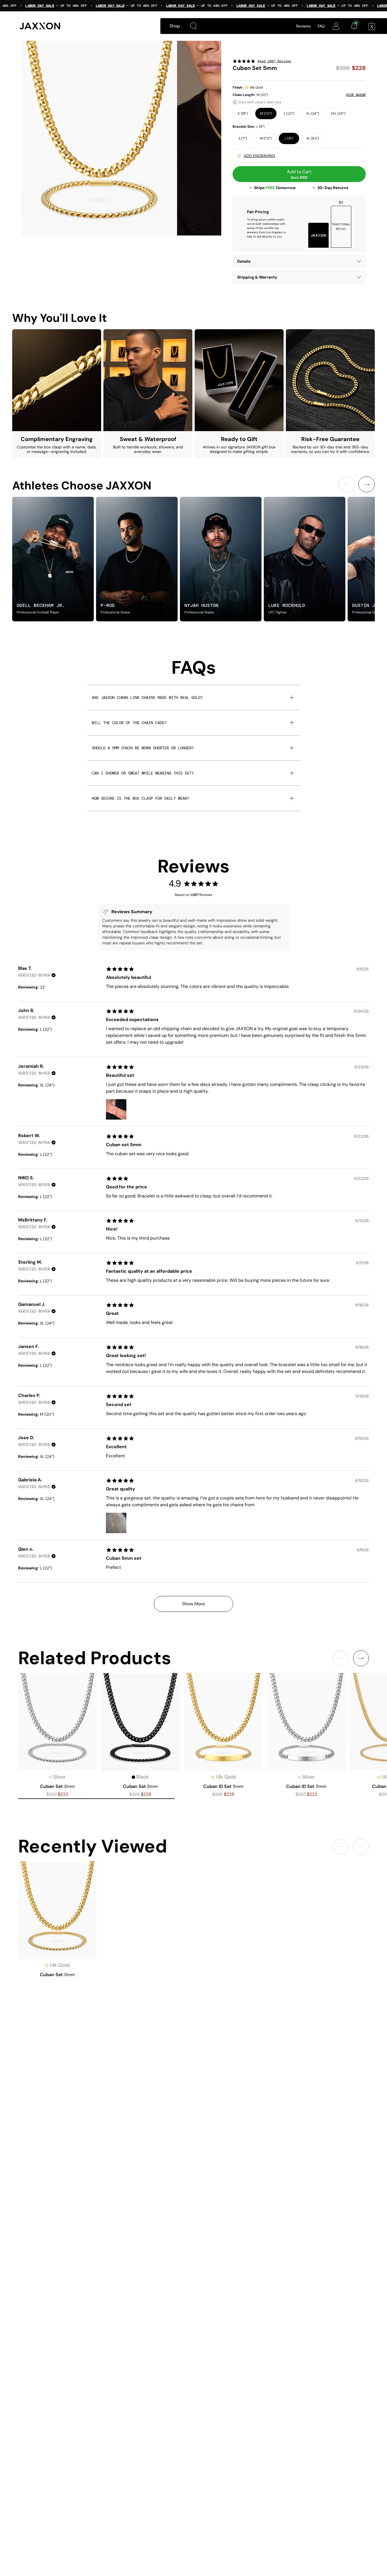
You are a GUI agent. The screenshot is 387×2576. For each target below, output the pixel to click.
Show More (193, 1604)
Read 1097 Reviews (274, 61)
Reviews (303, 26)
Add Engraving (259, 156)
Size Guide (356, 95)
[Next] (367, 484)
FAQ (321, 26)
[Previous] (347, 484)
